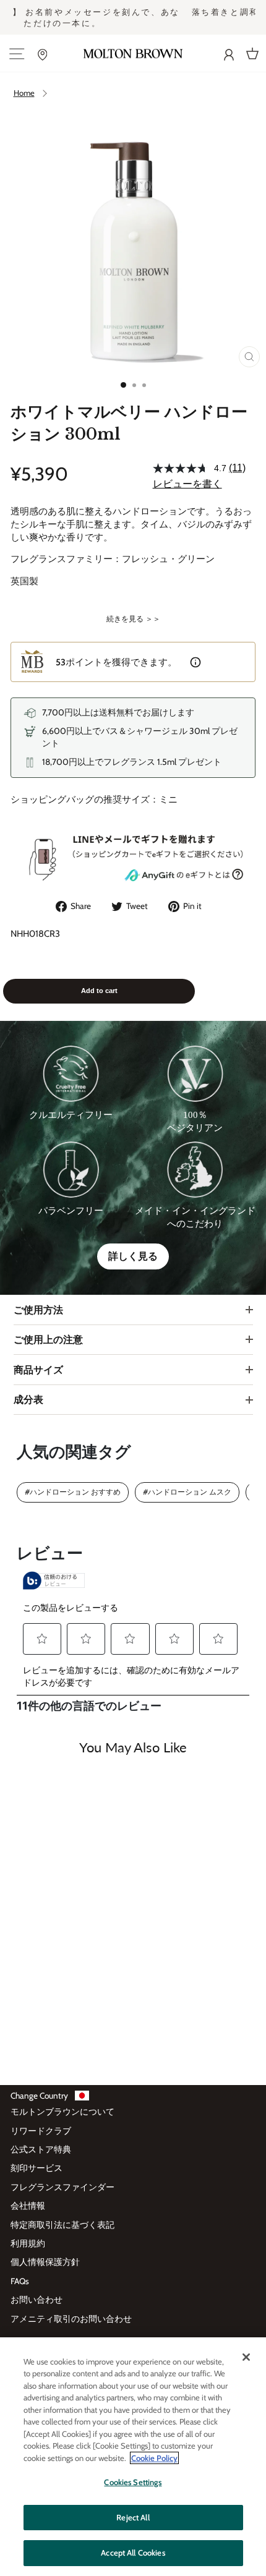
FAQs (20, 2281)
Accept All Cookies (133, 2553)
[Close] (246, 2357)
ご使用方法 (38, 1310)
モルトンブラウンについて (62, 2112)
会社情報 (28, 2206)
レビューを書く (187, 484)
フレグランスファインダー (62, 2187)
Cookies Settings (133, 2482)
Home (24, 93)
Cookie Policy (154, 2458)
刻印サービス (36, 2168)
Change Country (39, 2096)
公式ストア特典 (41, 2149)
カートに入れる (58, 2036)
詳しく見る (133, 1256)
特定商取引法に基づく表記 (62, 2225)
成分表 (28, 1399)
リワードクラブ (41, 2131)
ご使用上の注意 (48, 1339)
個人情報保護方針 (45, 2262)
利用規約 (28, 2243)
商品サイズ (38, 1370)
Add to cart (99, 991)
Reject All (133, 2517)
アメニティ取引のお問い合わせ (71, 2319)
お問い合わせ (36, 2300)
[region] (133, 2457)
